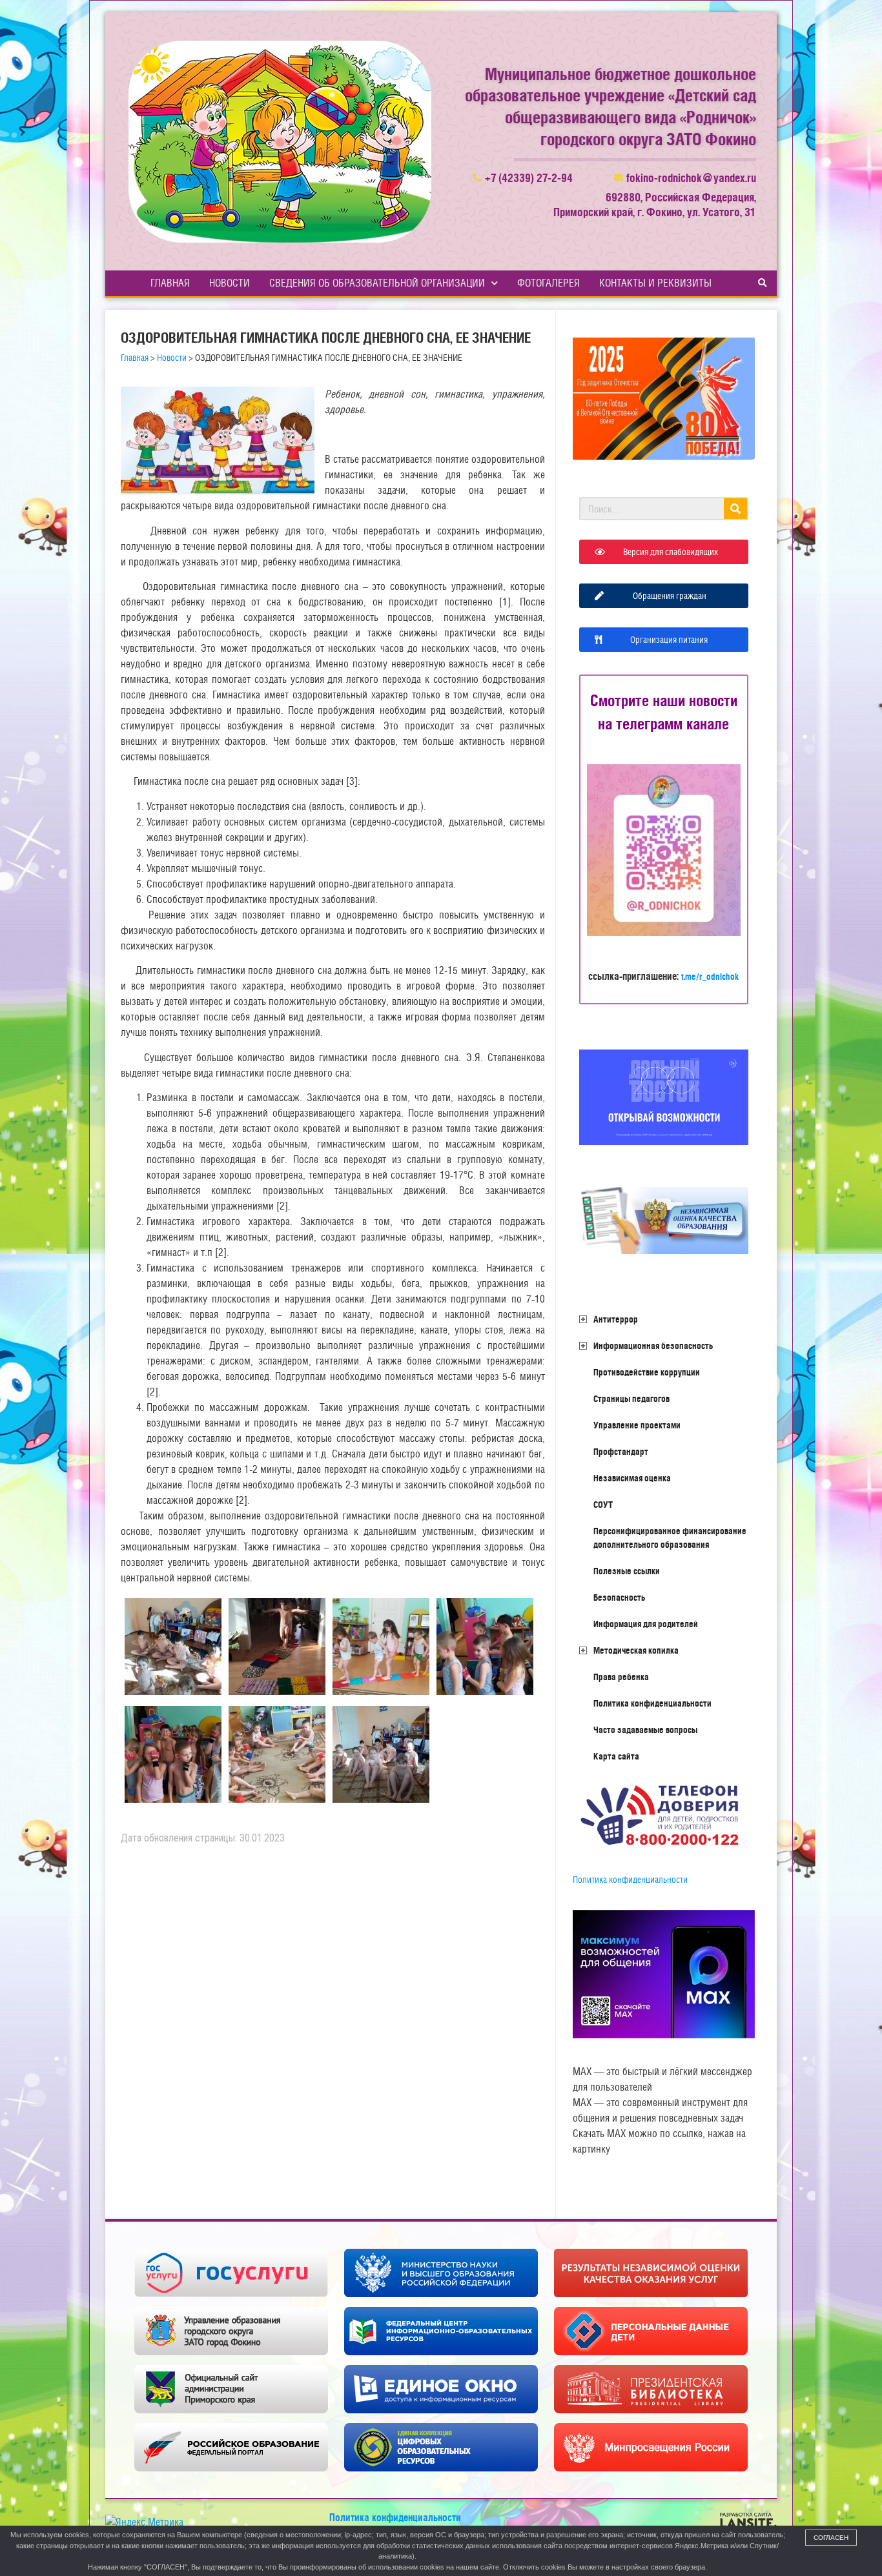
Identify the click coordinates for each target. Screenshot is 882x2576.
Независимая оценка (632, 1478)
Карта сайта (616, 1756)
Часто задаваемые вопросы (645, 1730)
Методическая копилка (636, 1650)
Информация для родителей (646, 1624)
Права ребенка (621, 1677)
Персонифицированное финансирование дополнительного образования (670, 1538)
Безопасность (619, 1597)
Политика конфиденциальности (652, 1703)
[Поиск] (735, 509)
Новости (230, 283)
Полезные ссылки (627, 1571)
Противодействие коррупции (647, 1372)
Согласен (831, 2538)
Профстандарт (621, 1452)
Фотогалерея (549, 283)
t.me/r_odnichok (710, 977)
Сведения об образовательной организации (377, 283)
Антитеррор (616, 1319)
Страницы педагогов (631, 1399)
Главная (170, 283)
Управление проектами (637, 1425)
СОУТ (603, 1505)
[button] (763, 283)
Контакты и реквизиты (655, 283)
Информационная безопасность (653, 1346)
